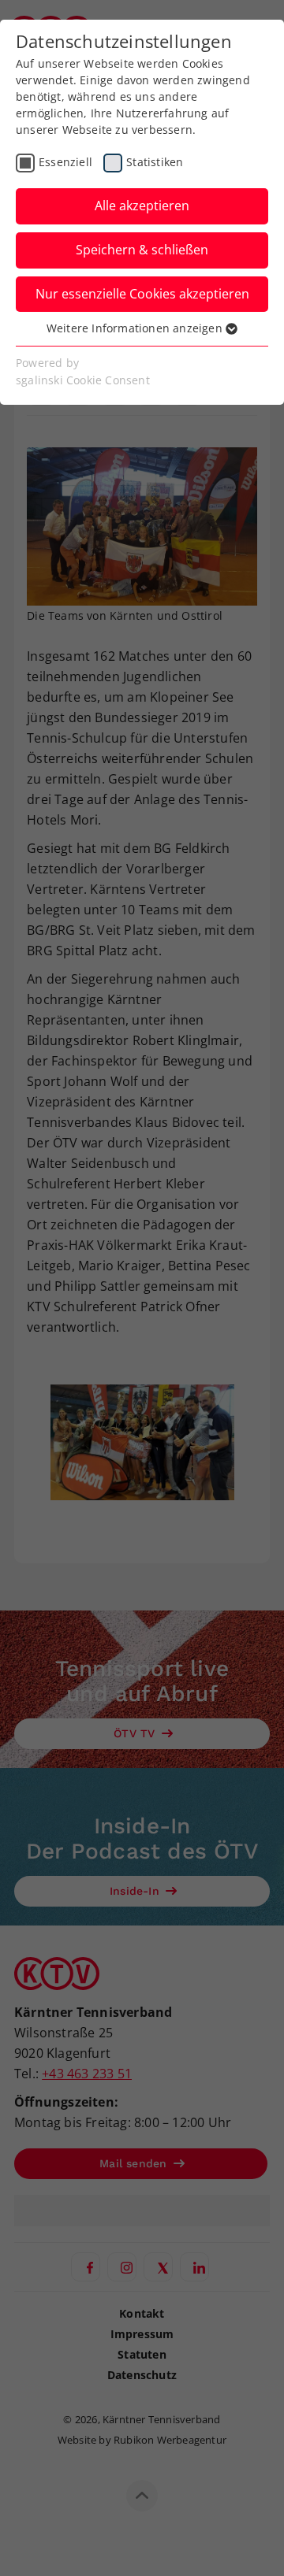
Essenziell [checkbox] (65, 162)
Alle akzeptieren (142, 206)
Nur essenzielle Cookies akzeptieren (142, 294)
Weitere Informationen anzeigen (136, 328)
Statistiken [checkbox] (155, 162)
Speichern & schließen (142, 250)
